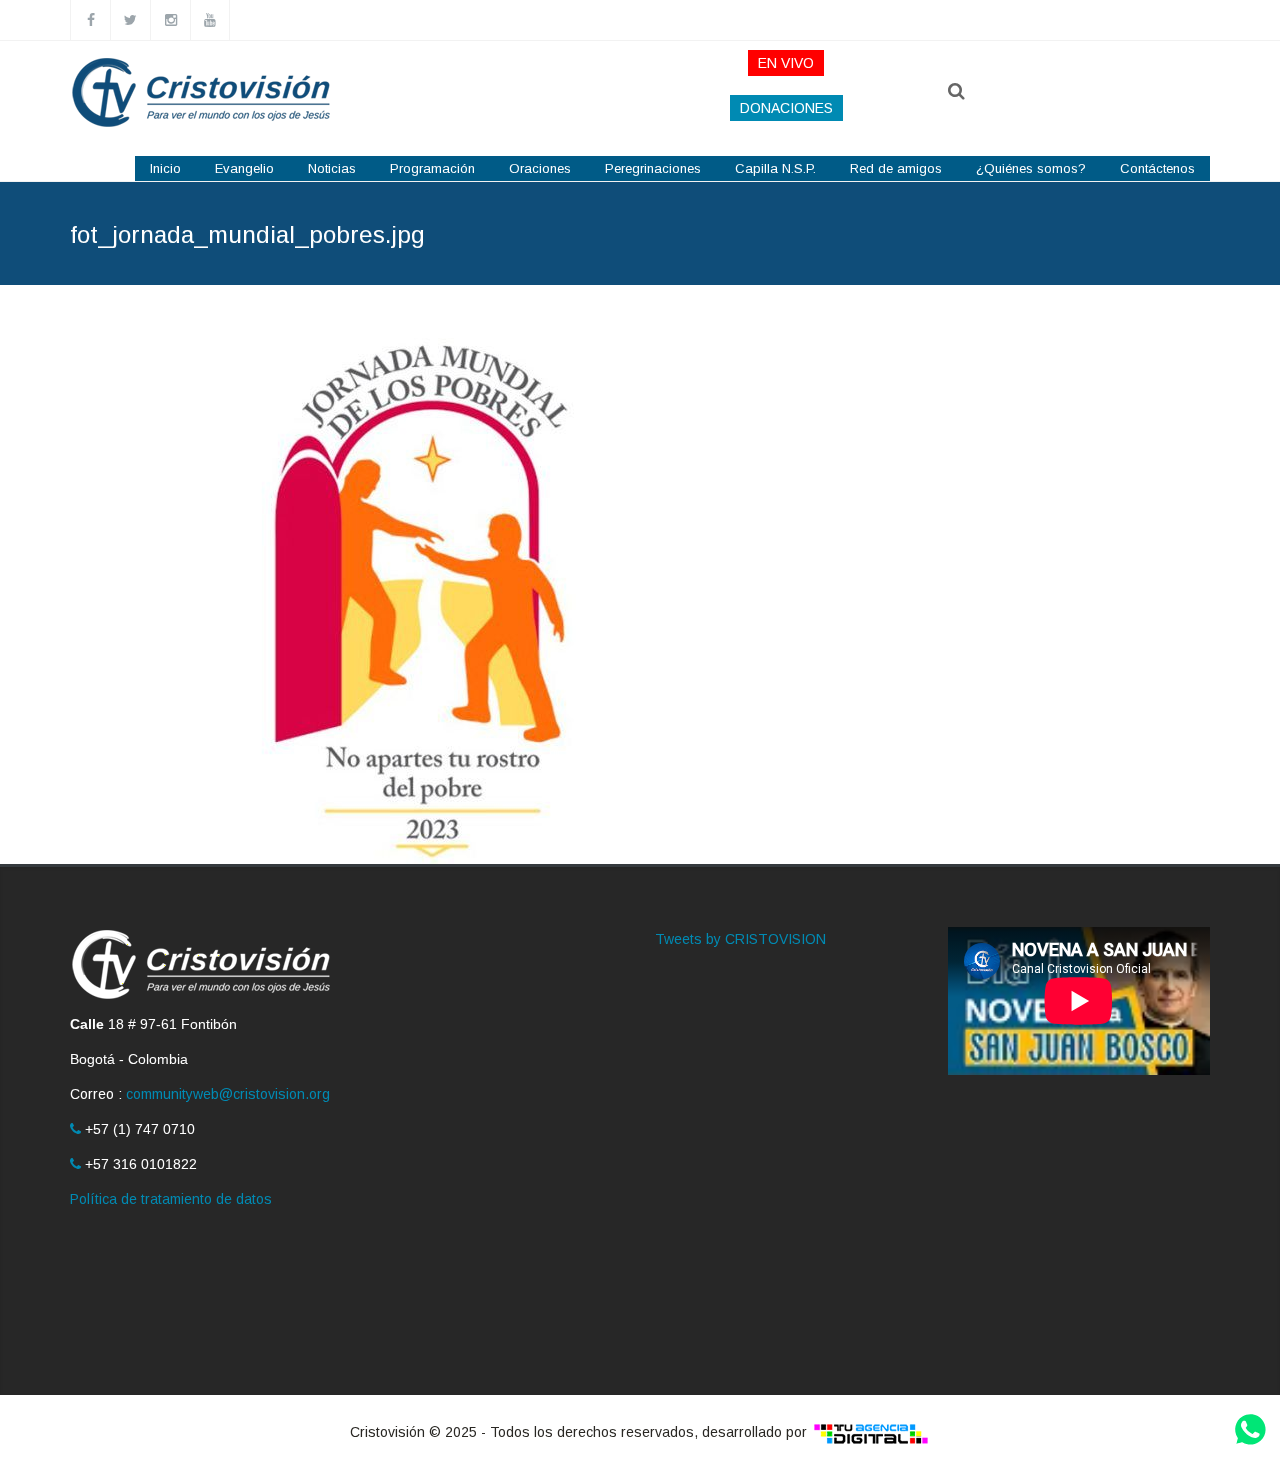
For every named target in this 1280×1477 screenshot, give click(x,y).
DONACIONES (786, 108)
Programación (432, 168)
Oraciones (540, 168)
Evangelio (244, 168)
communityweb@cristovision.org (228, 1094)
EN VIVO (786, 63)
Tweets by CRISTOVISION (740, 939)
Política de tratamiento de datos (171, 1199)
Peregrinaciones (653, 168)
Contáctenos (1157, 168)
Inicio (165, 168)
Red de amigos (896, 168)
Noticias (332, 168)
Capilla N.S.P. (775, 168)
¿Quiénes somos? (1031, 168)
